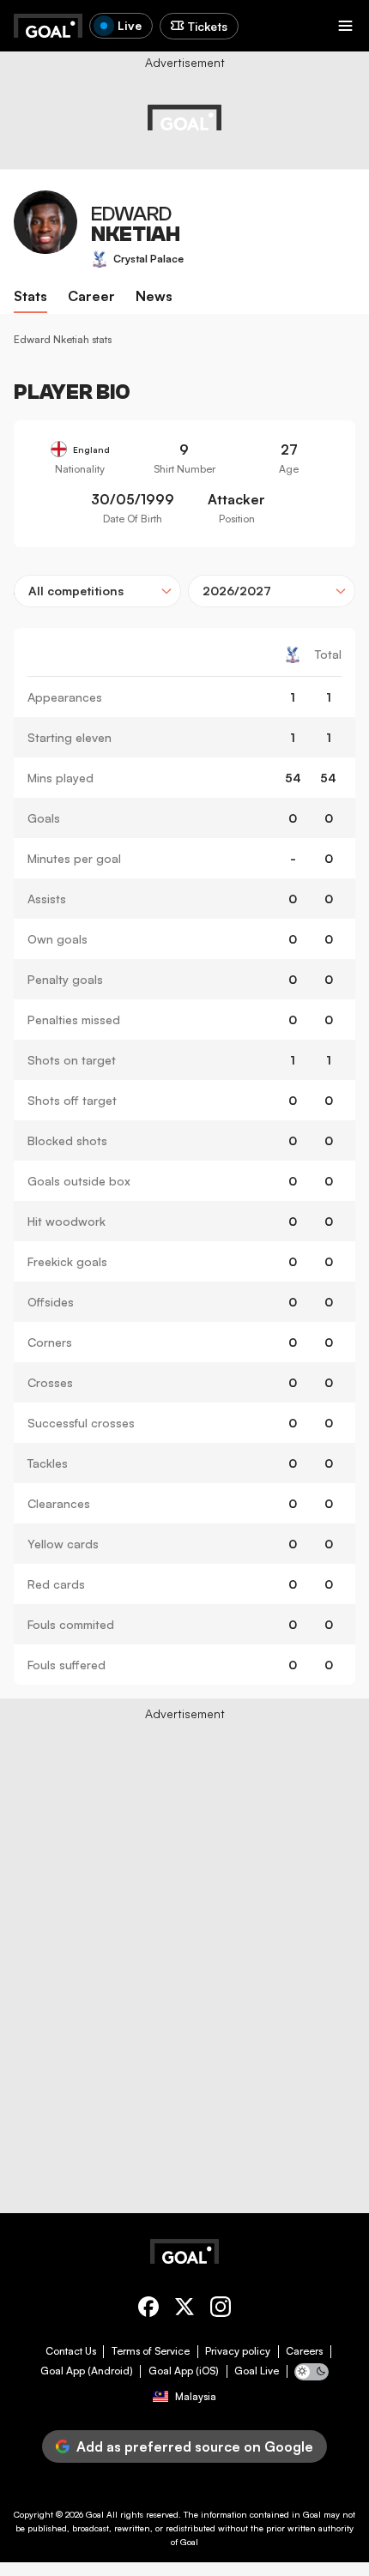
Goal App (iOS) (184, 2371)
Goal (95, 2514)
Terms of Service (151, 2351)
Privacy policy (238, 2351)
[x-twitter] (184, 2310)
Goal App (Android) (87, 2371)
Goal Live (257, 2371)
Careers (304, 2351)
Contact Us (71, 2351)
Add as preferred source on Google (195, 2446)
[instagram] (221, 2310)
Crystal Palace (148, 259)
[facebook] (148, 2310)
